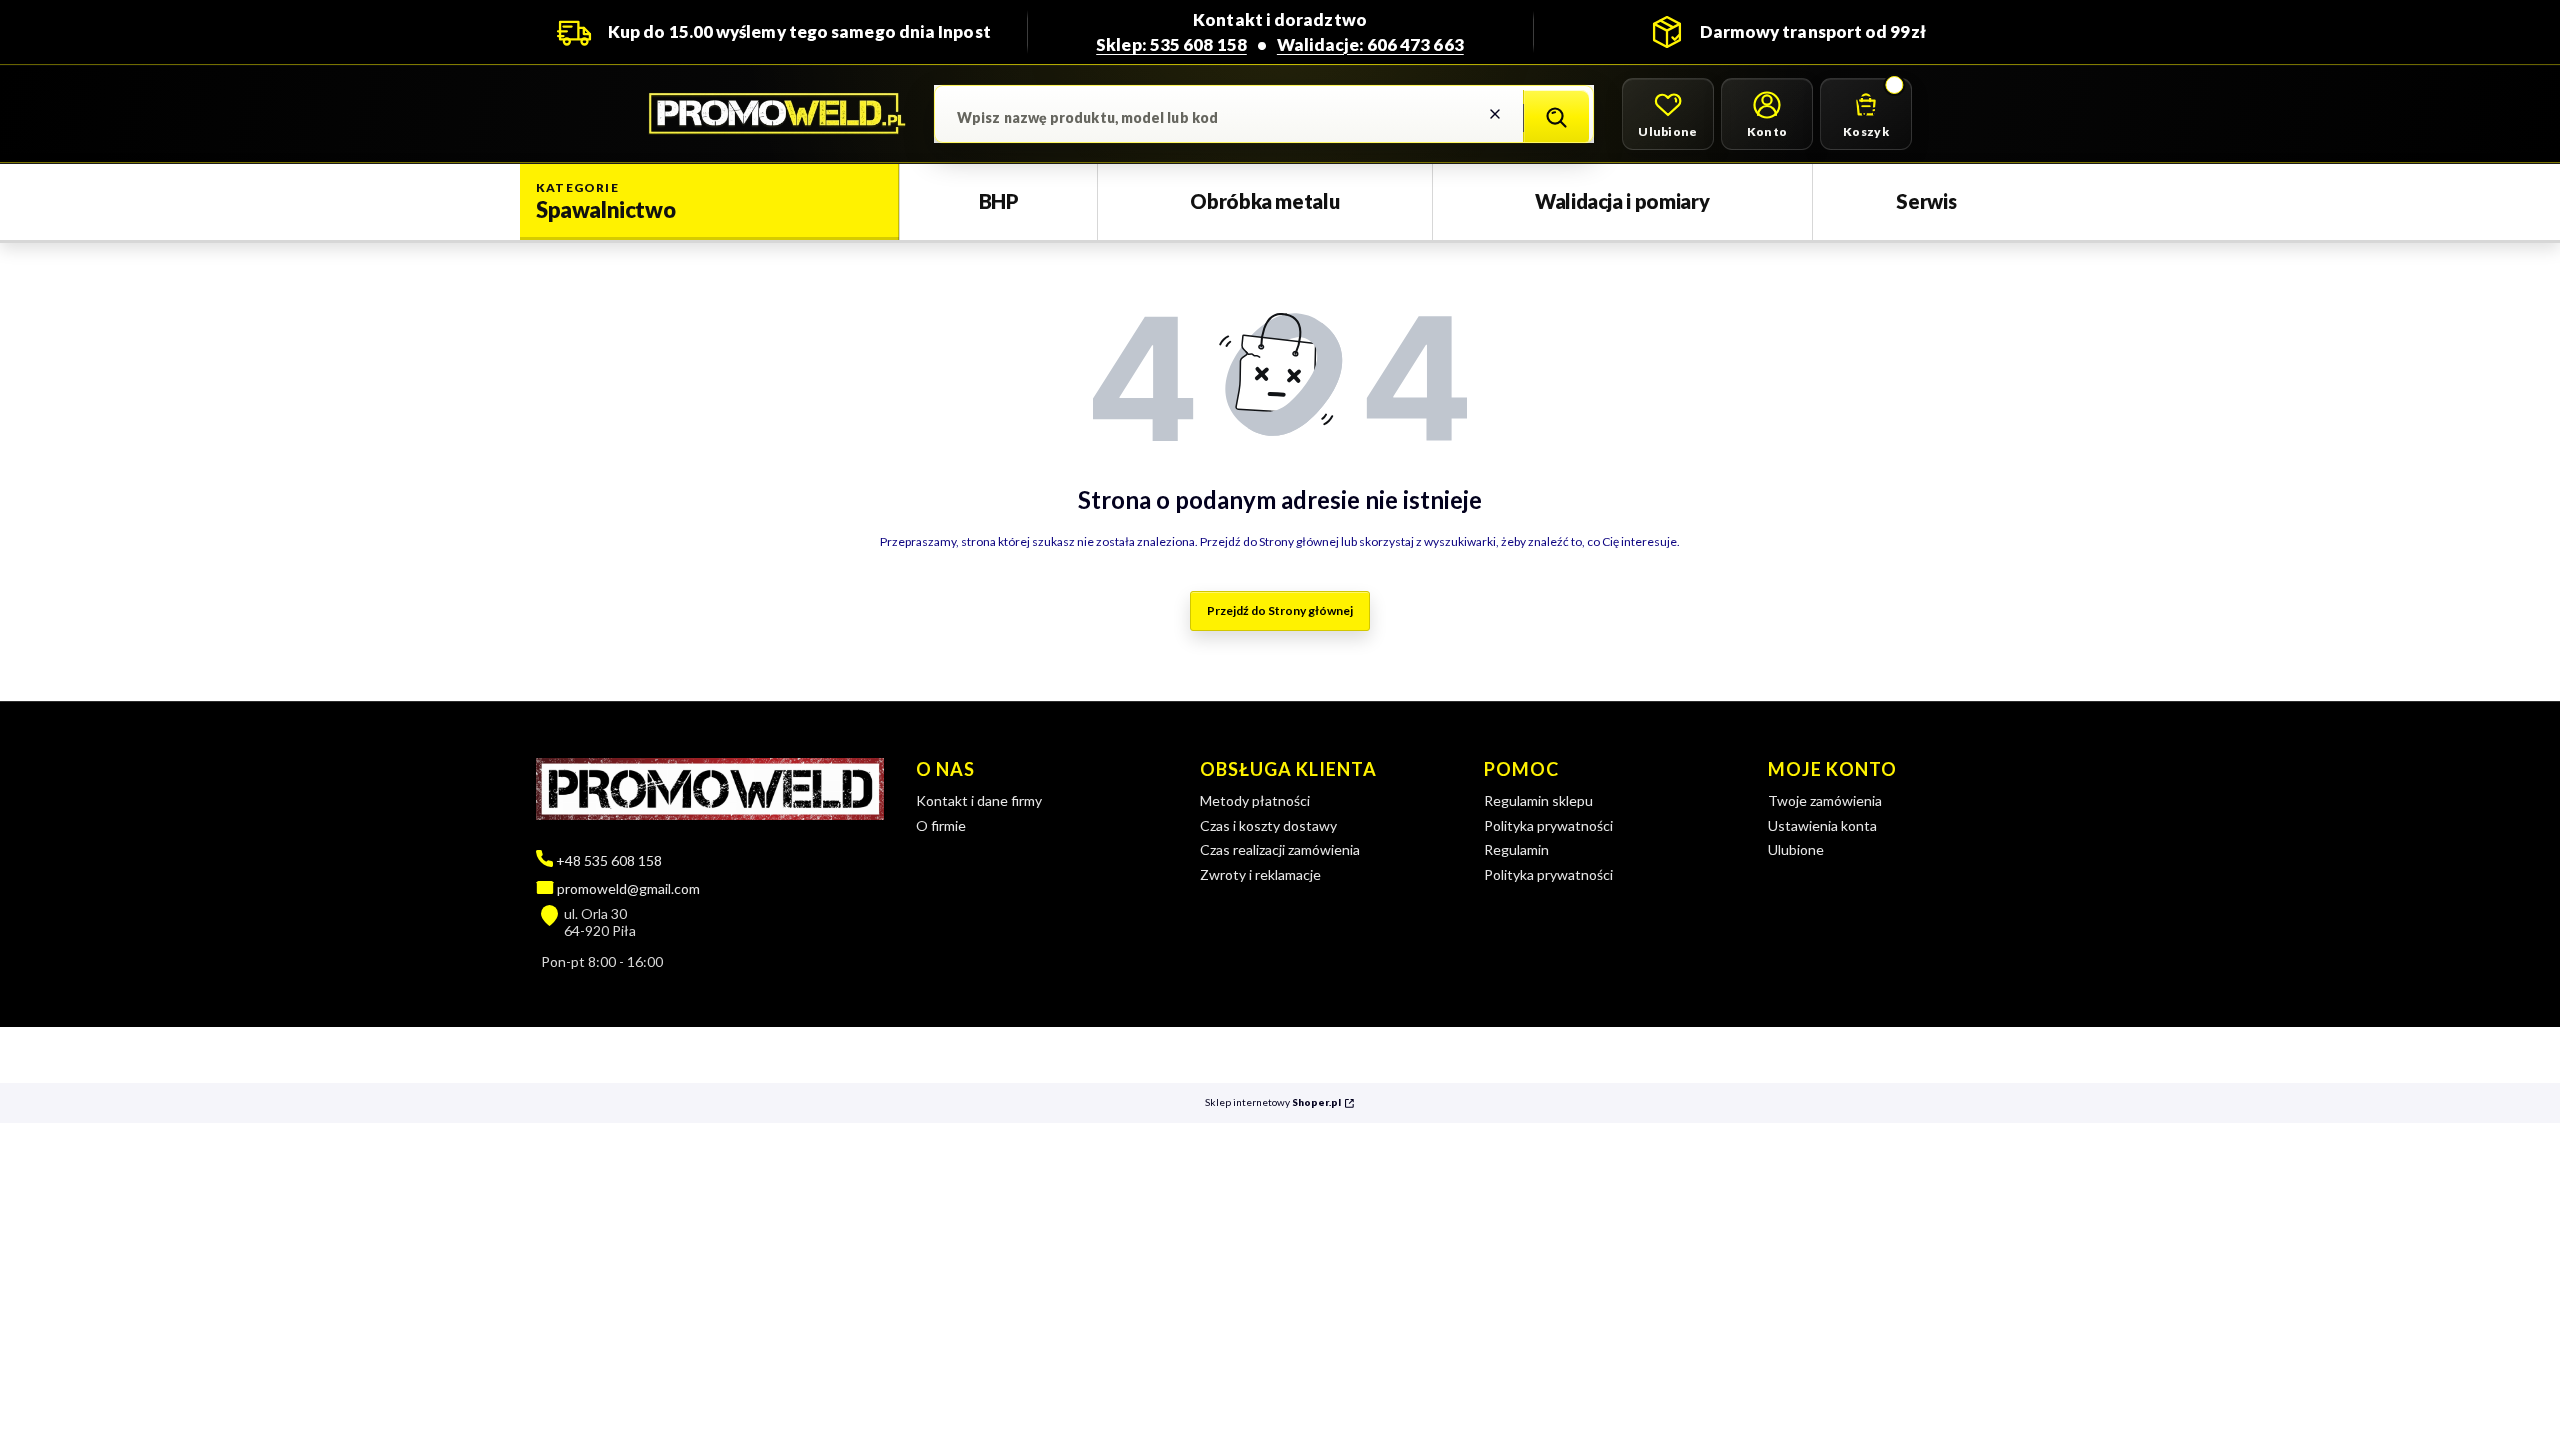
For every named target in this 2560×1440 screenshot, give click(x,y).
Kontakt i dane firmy (979, 800)
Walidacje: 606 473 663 (1370, 44)
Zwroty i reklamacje (1260, 874)
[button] (1556, 118)
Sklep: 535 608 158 (1171, 44)
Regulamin (1516, 849)
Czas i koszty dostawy (1268, 825)
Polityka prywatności (1548, 825)
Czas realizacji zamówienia (1280, 849)
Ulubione (1796, 849)
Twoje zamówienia (1825, 800)
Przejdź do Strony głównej (1280, 610)
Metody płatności (1255, 800)
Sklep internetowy (1273, 1102)
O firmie (941, 825)
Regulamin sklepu (1538, 800)
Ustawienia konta (1822, 825)
